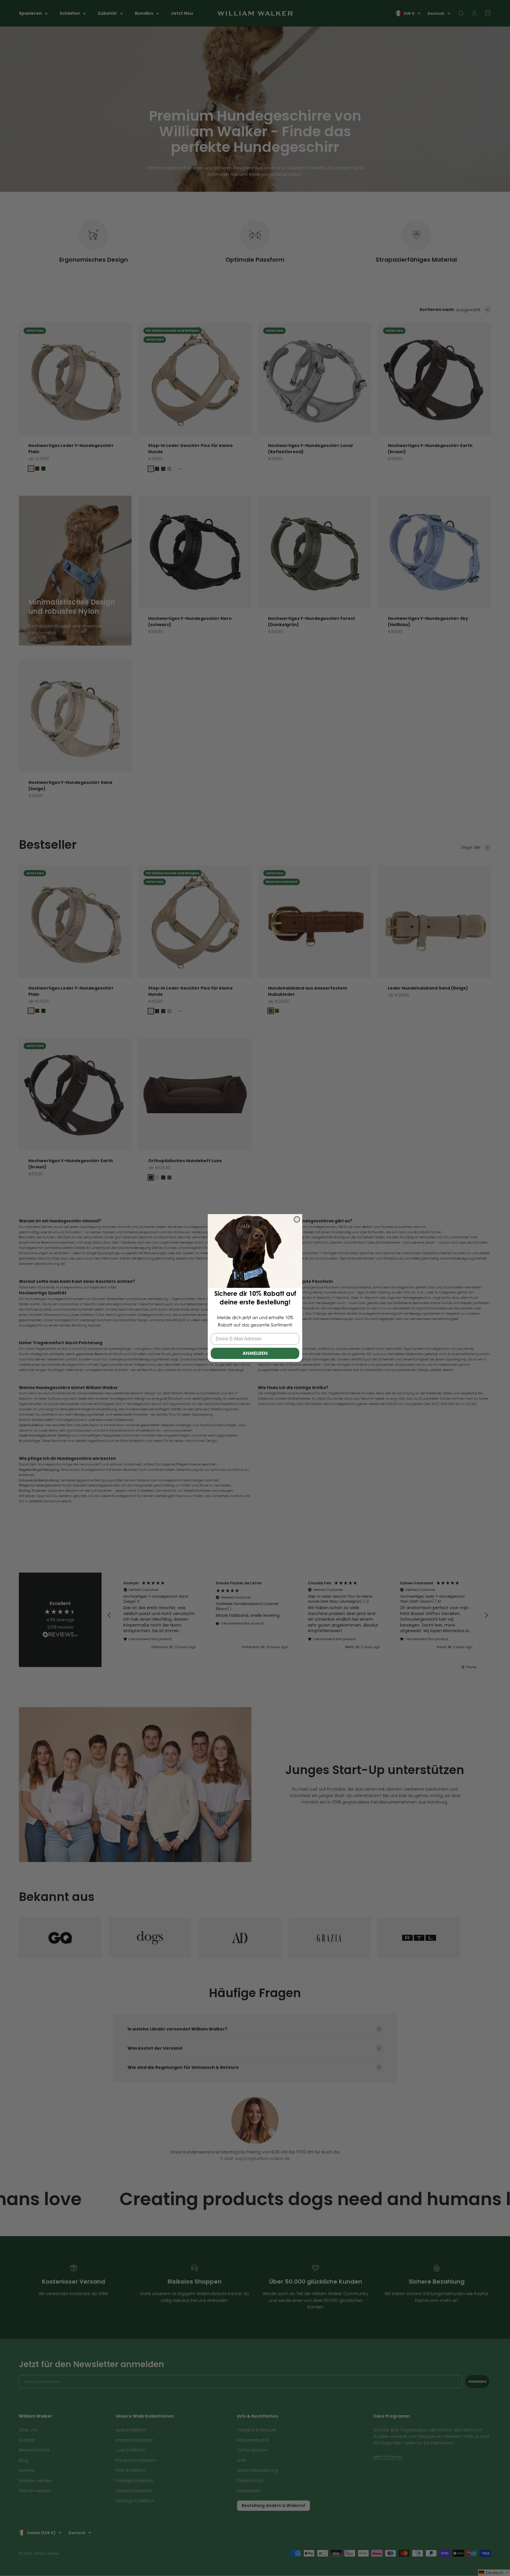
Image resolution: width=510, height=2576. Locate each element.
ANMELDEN (255, 1353)
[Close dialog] (297, 1219)
